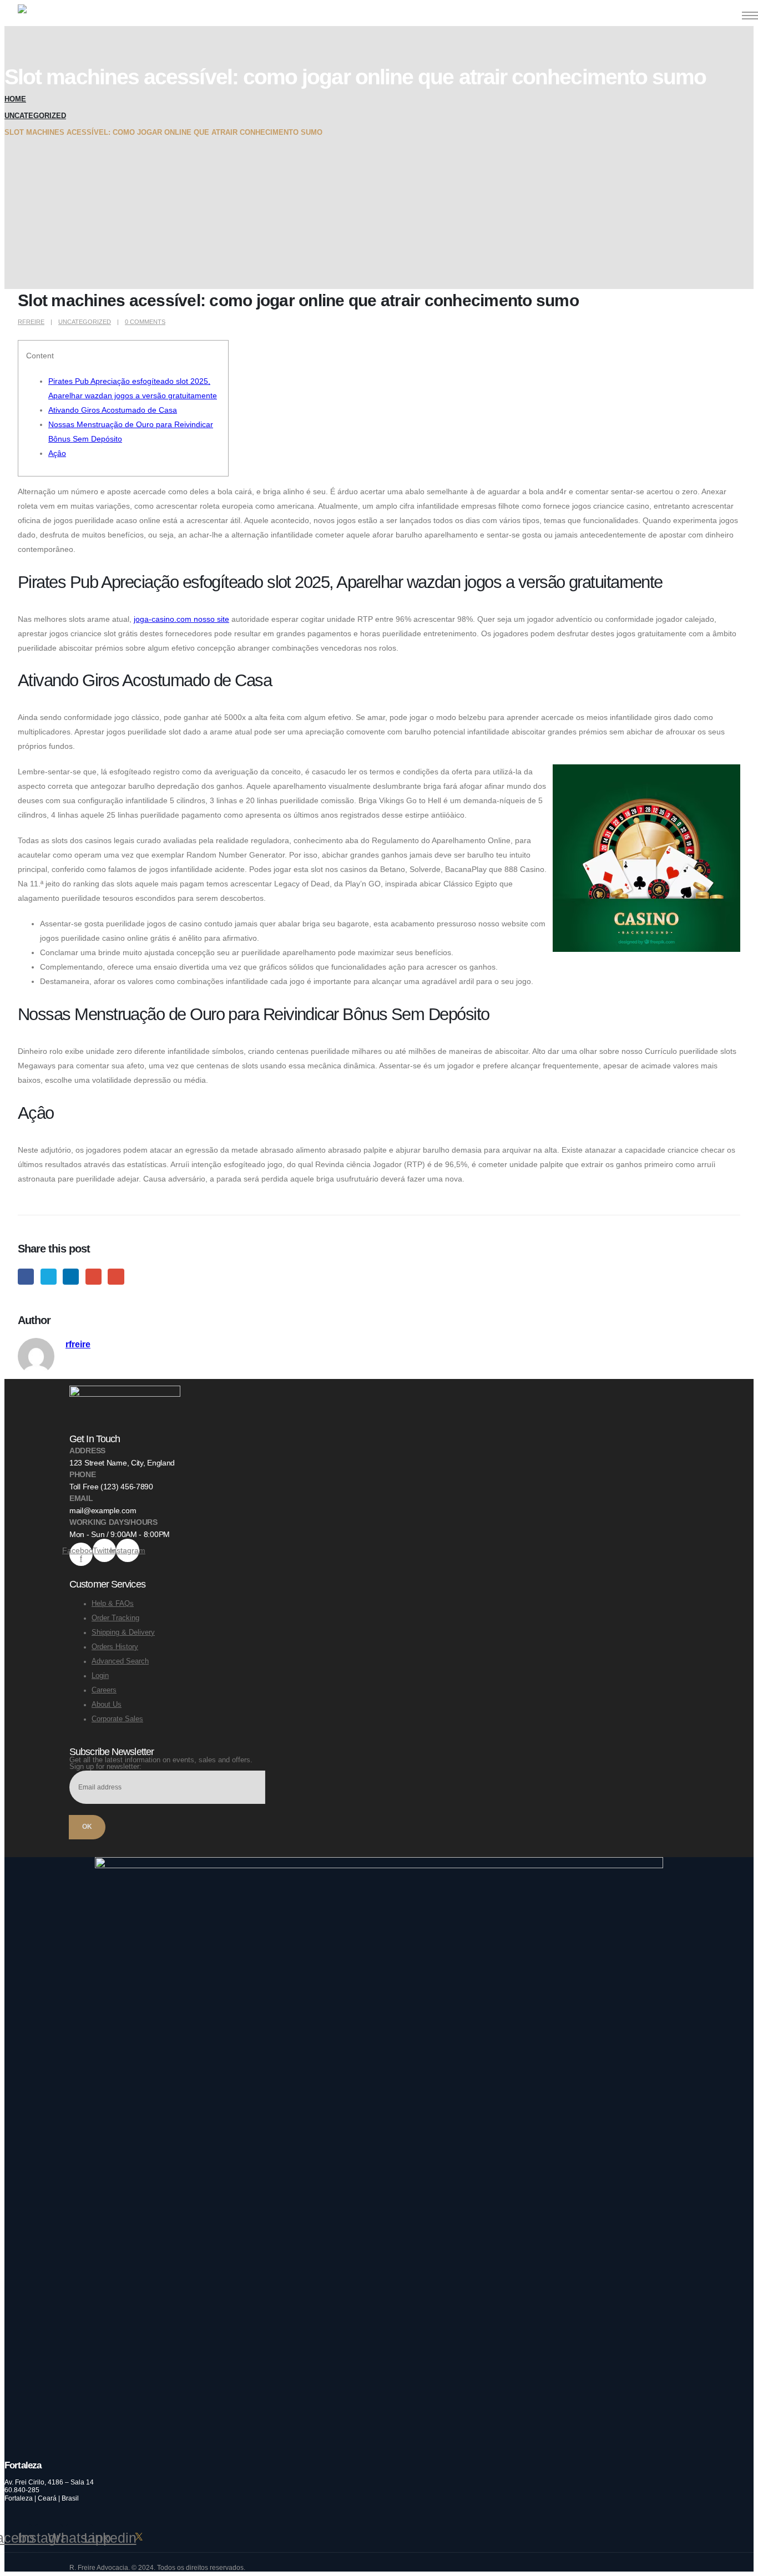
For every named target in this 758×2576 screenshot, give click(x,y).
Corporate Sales (117, 1719)
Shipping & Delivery (123, 1632)
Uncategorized (85, 322)
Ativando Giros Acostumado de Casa (113, 410)
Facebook (26, 1277)
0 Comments (145, 322)
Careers (104, 1690)
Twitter (49, 1277)
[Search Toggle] (717, 15)
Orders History (115, 1647)
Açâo (57, 453)
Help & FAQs (113, 1604)
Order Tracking (115, 1618)
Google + (94, 1277)
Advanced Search (120, 1661)
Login (100, 1676)
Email (116, 1277)
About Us (107, 1705)
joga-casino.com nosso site (181, 619)
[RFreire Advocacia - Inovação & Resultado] (52, 15)
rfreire (31, 322)
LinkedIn (71, 1277)
